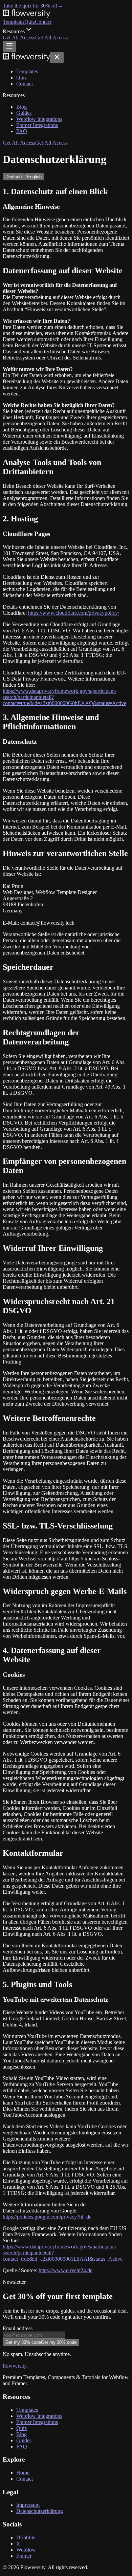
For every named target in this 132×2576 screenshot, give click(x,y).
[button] (35, 38)
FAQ (22, 131)
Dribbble (26, 2537)
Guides (24, 113)
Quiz (30, 22)
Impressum (28, 2505)
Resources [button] (14, 31)
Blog (21, 107)
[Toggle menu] (9, 46)
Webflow (26, 2550)
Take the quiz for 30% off (33, 6)
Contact (43, 22)
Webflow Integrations (39, 119)
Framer (24, 2556)
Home (23, 2473)
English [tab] (34, 177)
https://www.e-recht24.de (65, 2270)
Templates (14, 22)
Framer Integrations (37, 125)
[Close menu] (57, 58)
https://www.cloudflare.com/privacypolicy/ (74, 613)
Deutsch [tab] (14, 177)
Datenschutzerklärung (40, 2511)
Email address (18, 2328)
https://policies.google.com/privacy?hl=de (47, 2217)
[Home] (26, 59)
